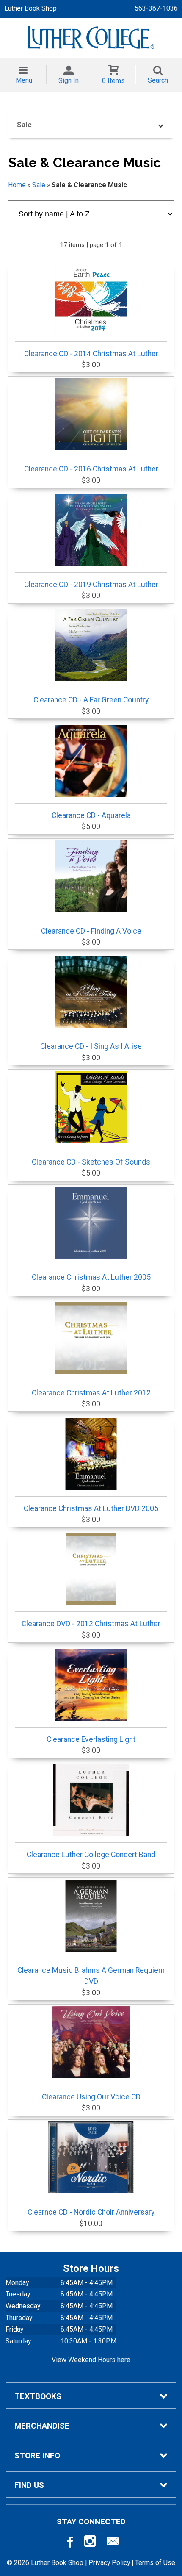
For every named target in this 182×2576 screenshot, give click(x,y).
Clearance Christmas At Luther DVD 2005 (91, 1508)
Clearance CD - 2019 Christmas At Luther (91, 585)
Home (17, 185)
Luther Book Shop (30, 8)
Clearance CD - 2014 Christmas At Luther (91, 354)
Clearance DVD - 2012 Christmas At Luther (91, 1624)
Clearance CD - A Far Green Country (91, 700)
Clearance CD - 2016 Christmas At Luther (91, 469)
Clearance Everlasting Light (91, 1739)
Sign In (69, 81)
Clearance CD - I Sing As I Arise (91, 1046)
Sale (39, 185)
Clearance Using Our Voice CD (91, 2097)
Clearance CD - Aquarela (91, 815)
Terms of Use (155, 2563)
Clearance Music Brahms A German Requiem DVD (91, 1976)
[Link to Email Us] (113, 2543)
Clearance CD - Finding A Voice (91, 931)
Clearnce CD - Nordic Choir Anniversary (91, 2212)
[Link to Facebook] (69, 2543)
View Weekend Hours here (91, 2360)
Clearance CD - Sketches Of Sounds (91, 1162)
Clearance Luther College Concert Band (91, 1855)
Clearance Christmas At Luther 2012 (91, 1393)
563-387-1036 (156, 8)
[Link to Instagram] (91, 2543)
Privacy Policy (109, 2563)
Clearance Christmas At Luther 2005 (91, 1277)
